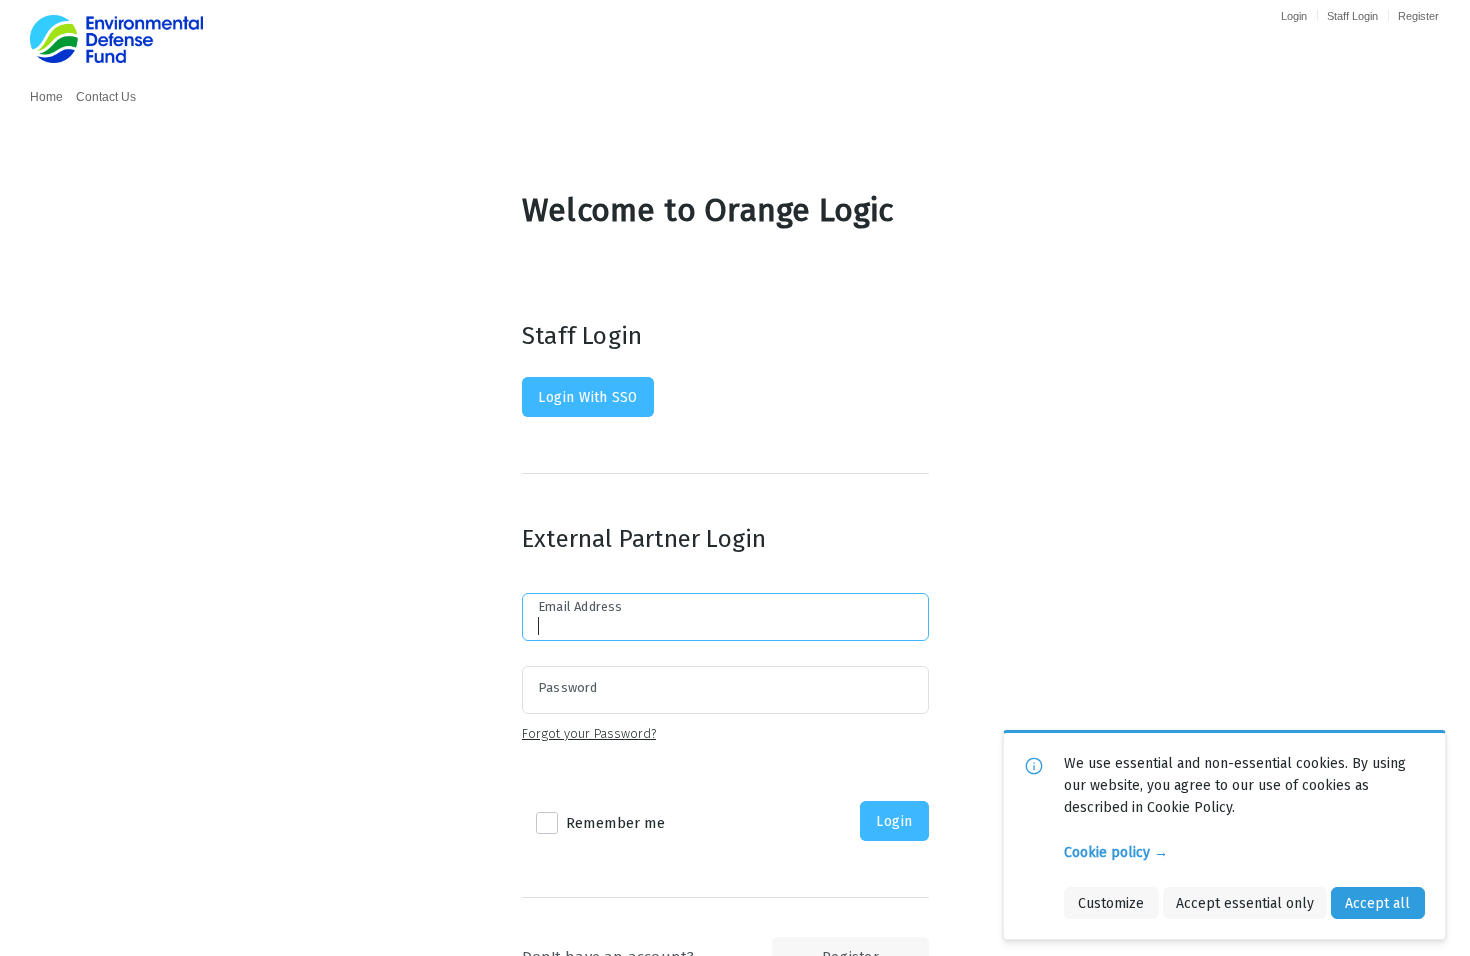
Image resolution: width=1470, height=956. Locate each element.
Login (1294, 16)
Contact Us (106, 97)
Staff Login (1352, 16)
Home (46, 97)
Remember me (615, 823)
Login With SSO (587, 397)
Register (1418, 16)
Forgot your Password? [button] (589, 733)
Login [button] (894, 821)
